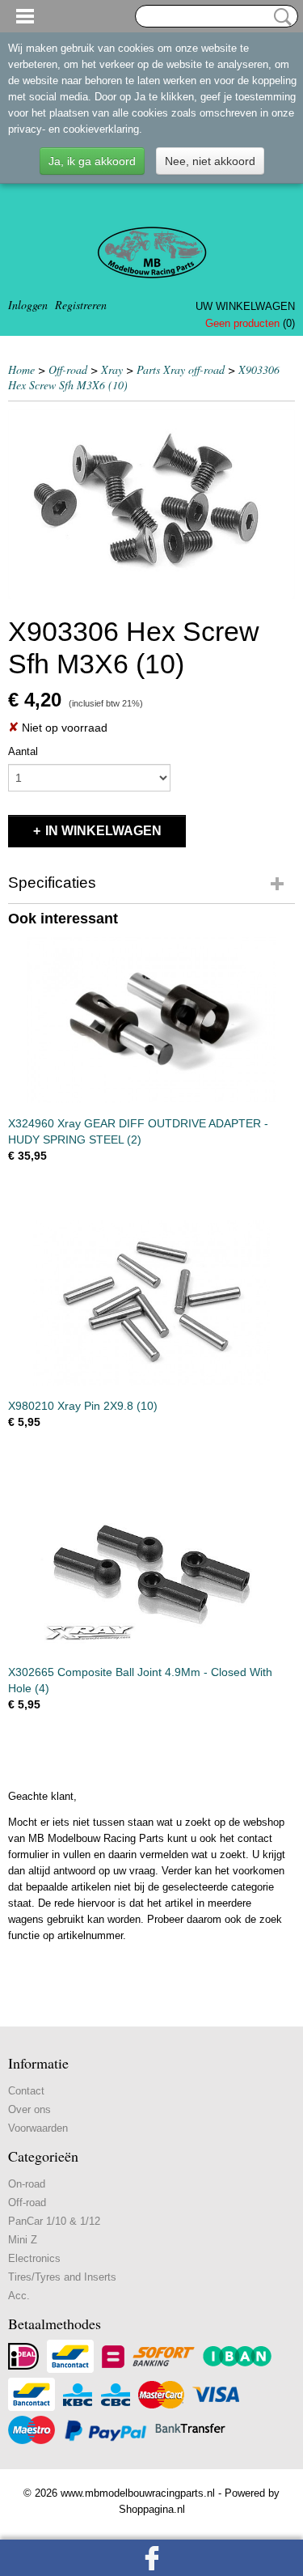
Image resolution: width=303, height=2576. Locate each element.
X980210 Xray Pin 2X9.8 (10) (83, 1406)
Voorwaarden (38, 2128)
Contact (26, 2091)
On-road (27, 2184)
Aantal (23, 751)
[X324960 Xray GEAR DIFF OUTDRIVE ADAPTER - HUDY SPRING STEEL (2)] (151, 1020)
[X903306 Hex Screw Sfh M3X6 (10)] (151, 504)
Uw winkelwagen (245, 306)
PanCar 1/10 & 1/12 (54, 2221)
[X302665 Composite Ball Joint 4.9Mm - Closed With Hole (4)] (151, 1569)
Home (21, 369)
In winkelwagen (103, 831)
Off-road (68, 369)
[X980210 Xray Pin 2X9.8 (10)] (151, 1303)
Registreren (81, 305)
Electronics (34, 2258)
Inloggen (28, 305)
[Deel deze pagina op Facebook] (151, 2558)
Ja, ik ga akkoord (92, 161)
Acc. (19, 2296)
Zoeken (280, 17)
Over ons (29, 2109)
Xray (112, 369)
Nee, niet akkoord (210, 161)
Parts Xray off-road (181, 369)
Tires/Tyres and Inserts (62, 2277)
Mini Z (23, 2240)
